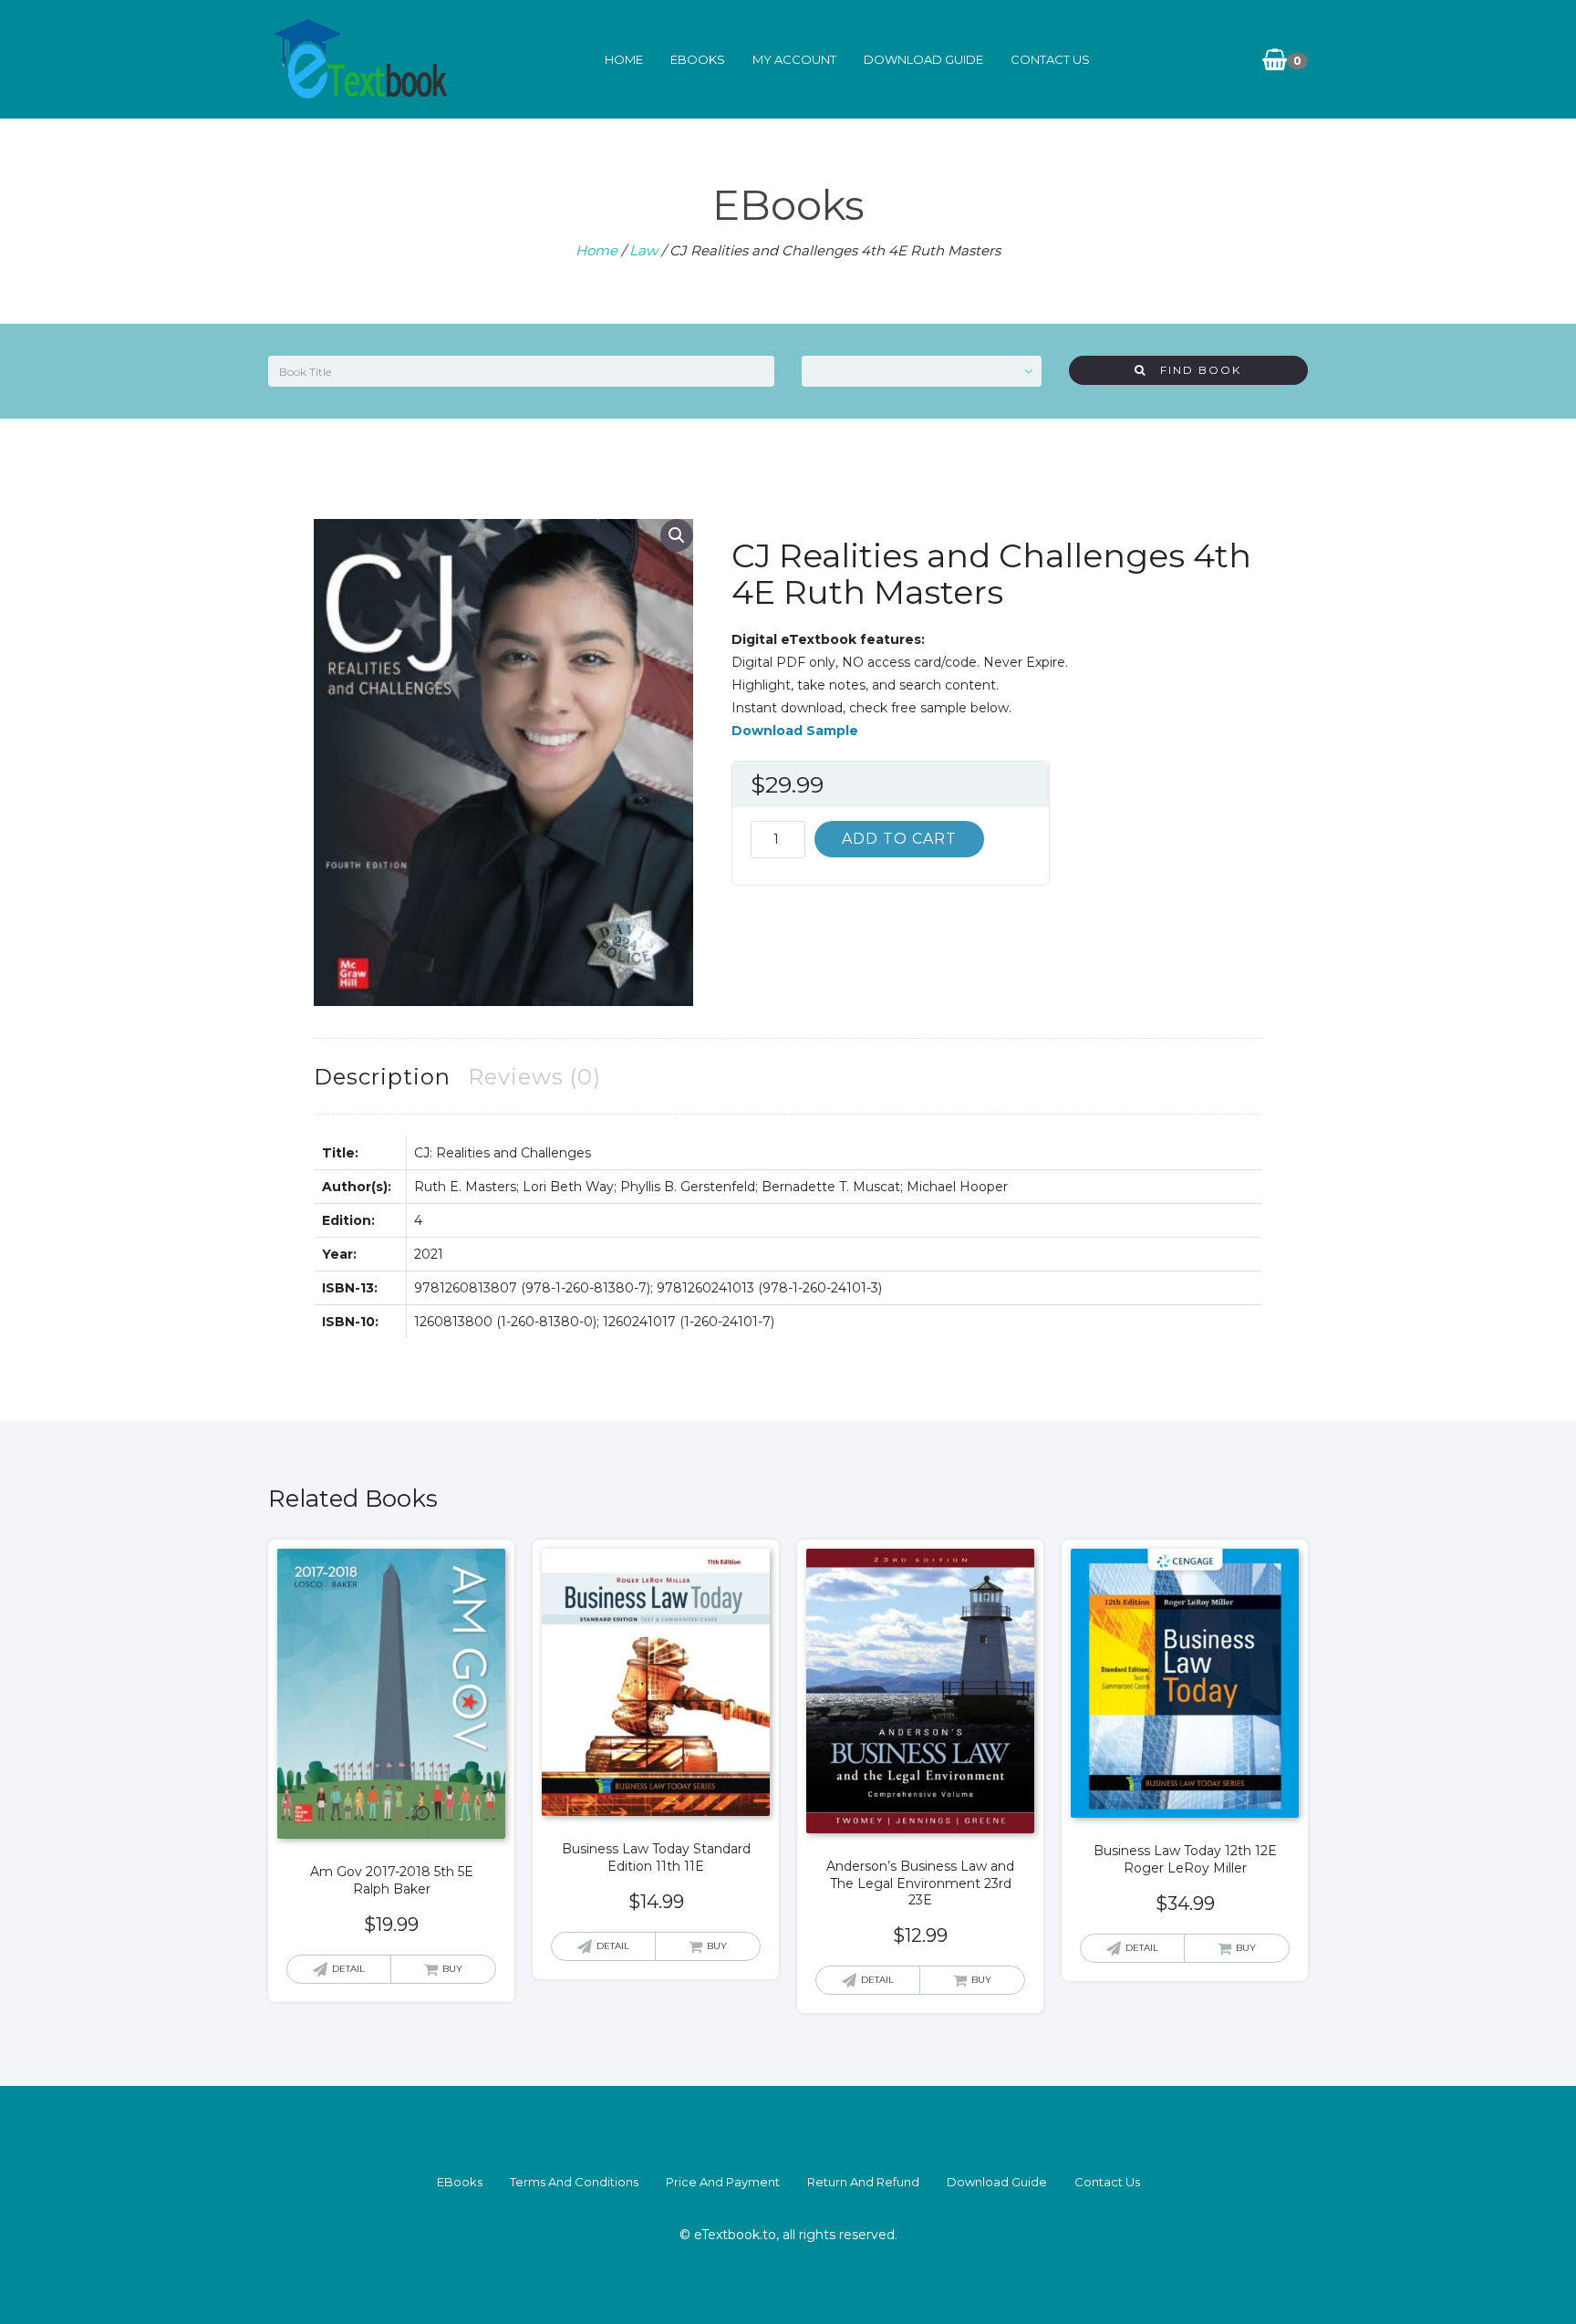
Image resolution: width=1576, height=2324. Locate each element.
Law (643, 250)
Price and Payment (723, 2182)
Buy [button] (452, 1969)
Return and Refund (863, 2182)
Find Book (1194, 370)
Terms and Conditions (574, 2182)
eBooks (698, 59)
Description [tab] (382, 1077)
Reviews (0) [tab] (534, 1077)
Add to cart (899, 839)
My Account (794, 59)
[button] (677, 535)
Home (624, 59)
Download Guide (923, 59)
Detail (348, 1969)
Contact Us (1050, 59)
